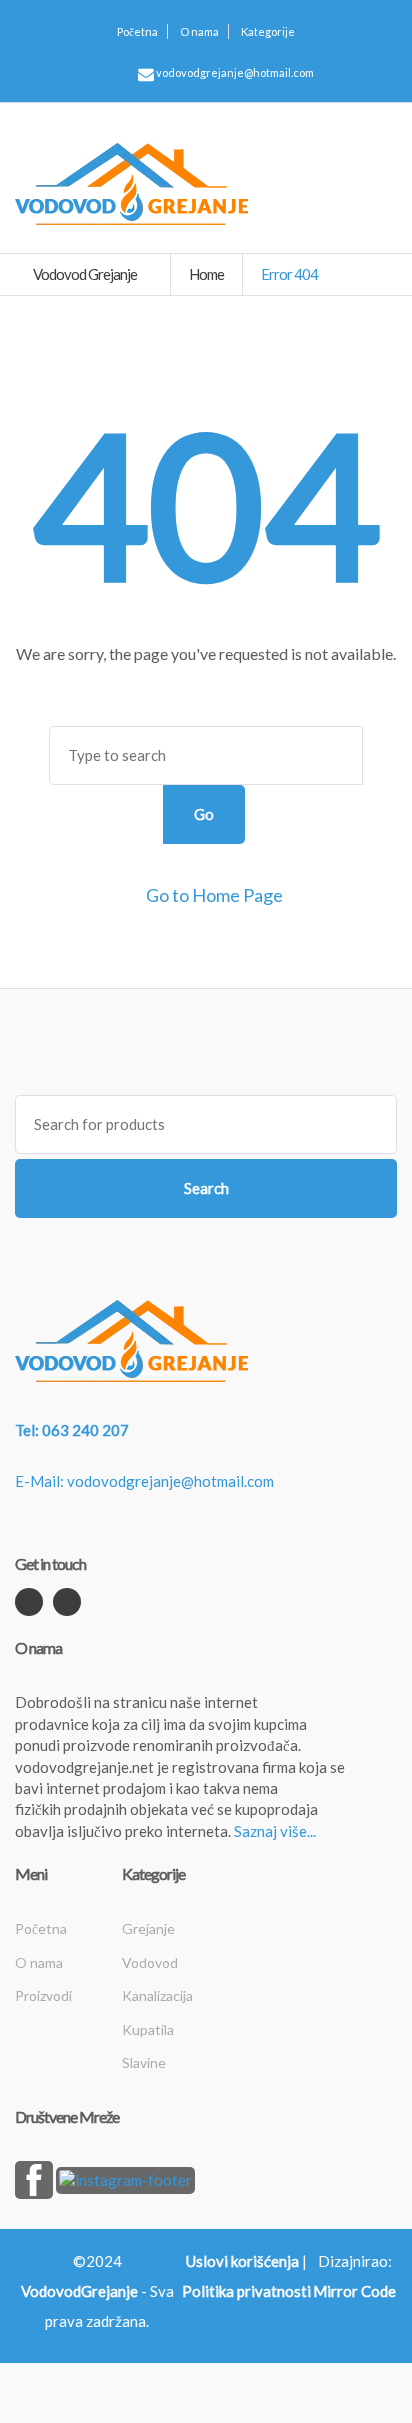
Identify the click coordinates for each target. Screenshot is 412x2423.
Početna (137, 31)
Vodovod (150, 1962)
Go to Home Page (213, 895)
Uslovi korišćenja (242, 2261)
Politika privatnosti (246, 2291)
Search (206, 1188)
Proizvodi (43, 1995)
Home (206, 274)
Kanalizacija (157, 1995)
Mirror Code (354, 2291)
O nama (199, 31)
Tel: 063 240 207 (72, 1430)
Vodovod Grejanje (86, 274)
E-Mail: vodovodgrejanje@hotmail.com (144, 1481)
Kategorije (268, 31)
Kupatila (148, 2029)
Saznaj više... (275, 1831)
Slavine (144, 2062)
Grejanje (148, 1928)
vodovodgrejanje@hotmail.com (234, 72)
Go (204, 814)
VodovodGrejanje (79, 2291)
